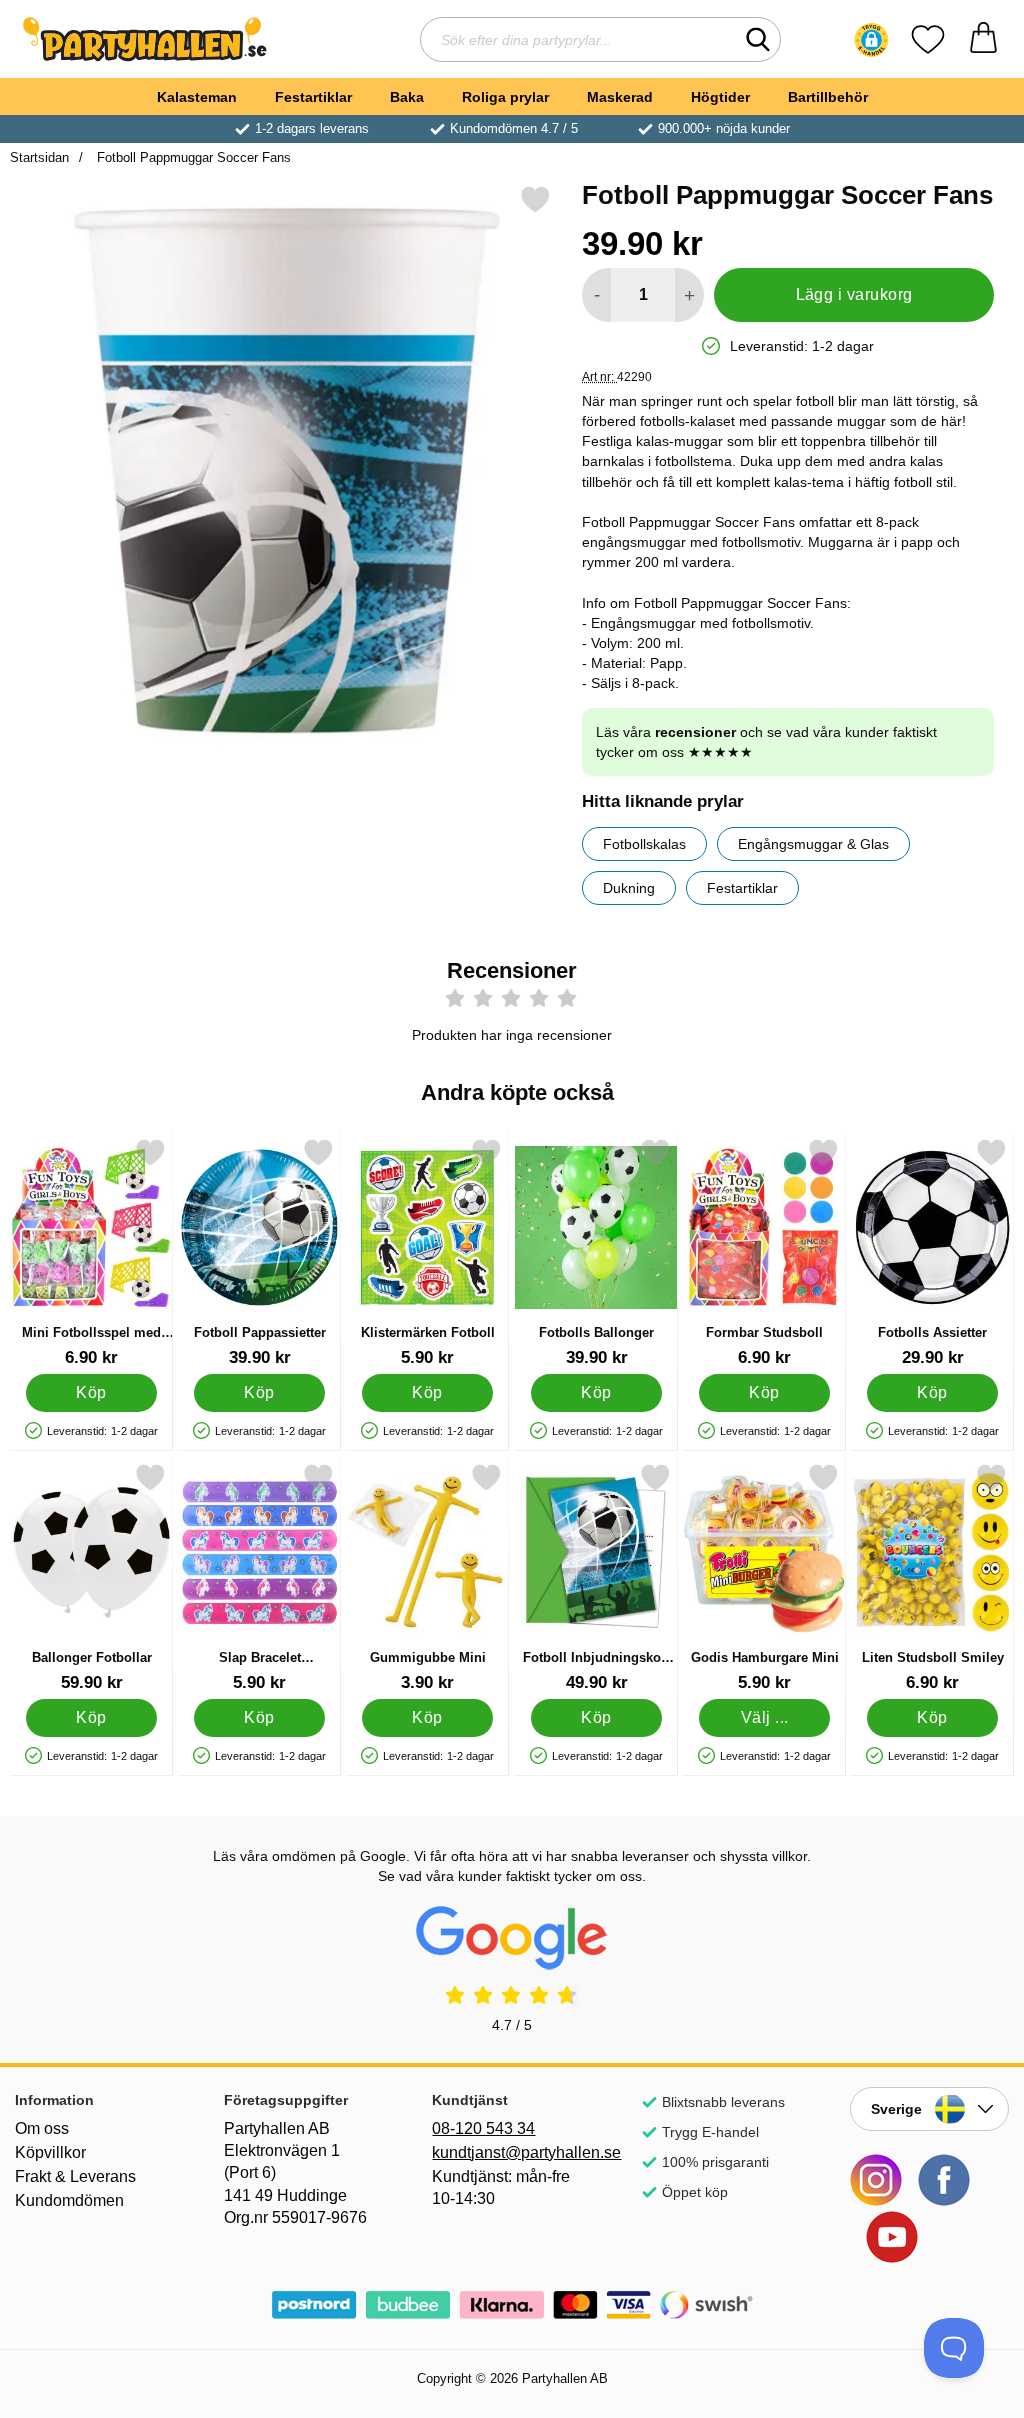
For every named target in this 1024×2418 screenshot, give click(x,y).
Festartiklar (313, 97)
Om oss (42, 2128)
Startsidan (39, 157)
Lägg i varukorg (854, 294)
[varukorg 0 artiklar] (983, 39)
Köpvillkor (50, 2152)
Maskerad (620, 97)
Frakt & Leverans (75, 2176)
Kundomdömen (69, 2200)
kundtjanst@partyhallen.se (511, 2152)
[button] (871, 40)
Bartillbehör (828, 97)
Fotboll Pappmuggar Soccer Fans (192, 157)
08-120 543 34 (483, 2128)
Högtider (720, 97)
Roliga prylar (505, 97)
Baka (407, 97)
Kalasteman (197, 97)
